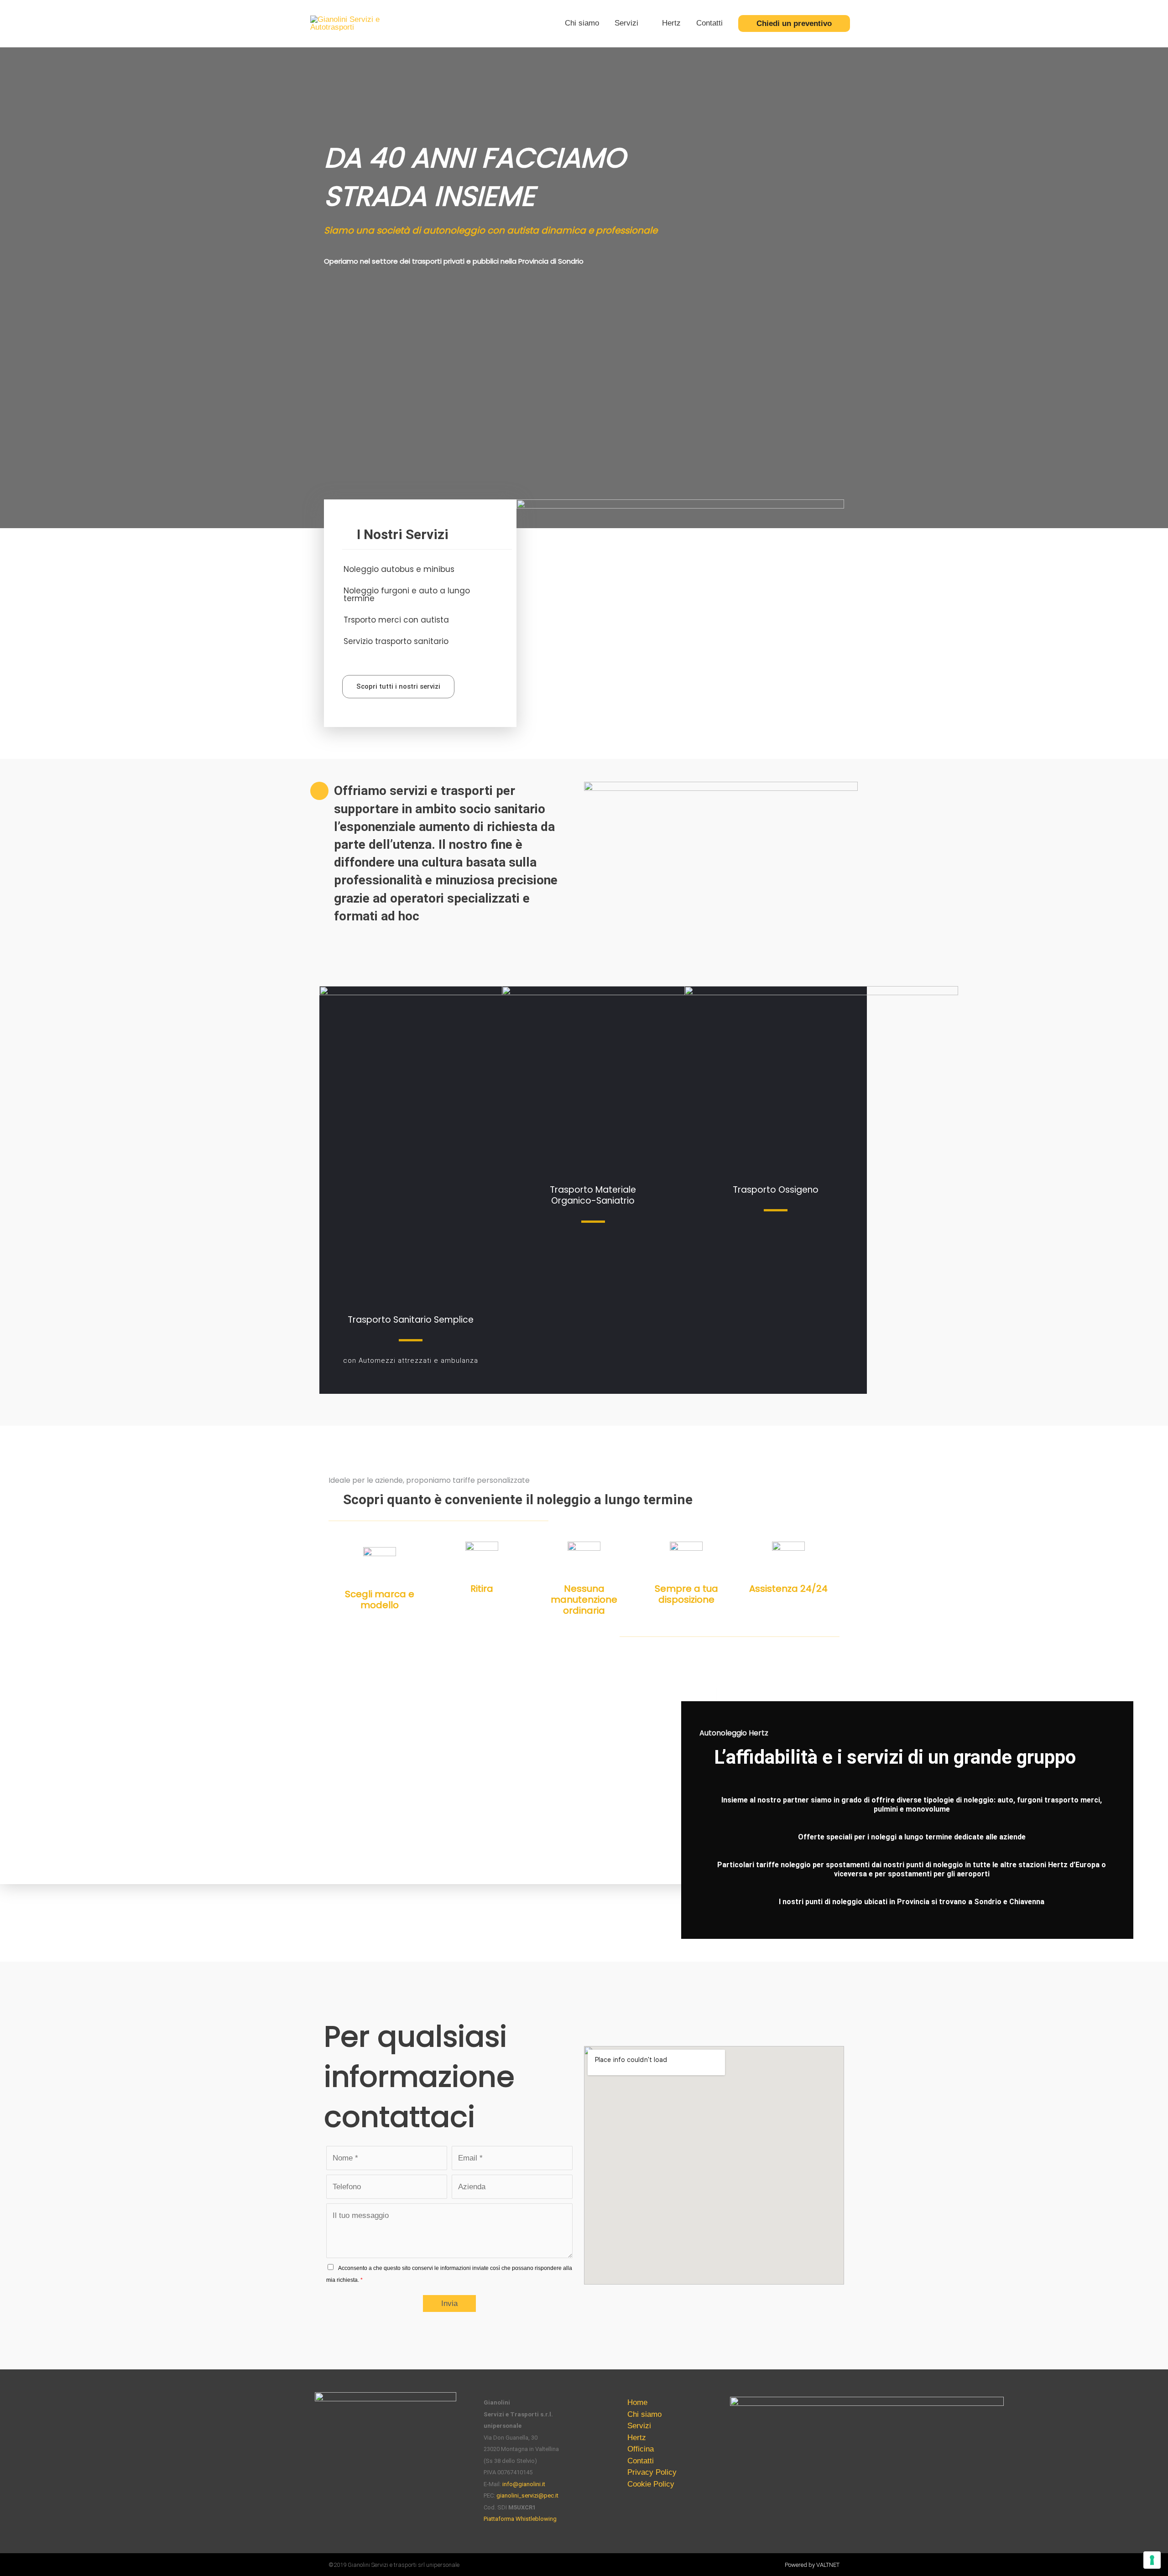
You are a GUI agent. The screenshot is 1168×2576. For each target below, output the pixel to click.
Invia (449, 2303)
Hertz (671, 23)
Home (637, 2402)
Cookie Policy (651, 2484)
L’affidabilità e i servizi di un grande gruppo (895, 1757)
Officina (641, 2449)
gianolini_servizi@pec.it (527, 2495)
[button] (419, 569)
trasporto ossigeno (776, 1190)
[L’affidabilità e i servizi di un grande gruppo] (704, 1751)
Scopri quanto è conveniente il (518, 1499)
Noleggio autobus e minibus (399, 569)
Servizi (626, 23)
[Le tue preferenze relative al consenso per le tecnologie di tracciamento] (1152, 2560)
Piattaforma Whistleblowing (520, 2519)
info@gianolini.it (524, 2484)
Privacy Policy (652, 2472)
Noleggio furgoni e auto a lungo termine (407, 595)
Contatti (709, 23)
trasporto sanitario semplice (411, 1320)
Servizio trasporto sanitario (396, 641)
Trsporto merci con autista (396, 620)
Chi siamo (582, 23)
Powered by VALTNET (812, 2565)
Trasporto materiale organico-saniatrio (593, 1195)
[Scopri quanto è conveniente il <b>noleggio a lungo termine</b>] (333, 1499)
